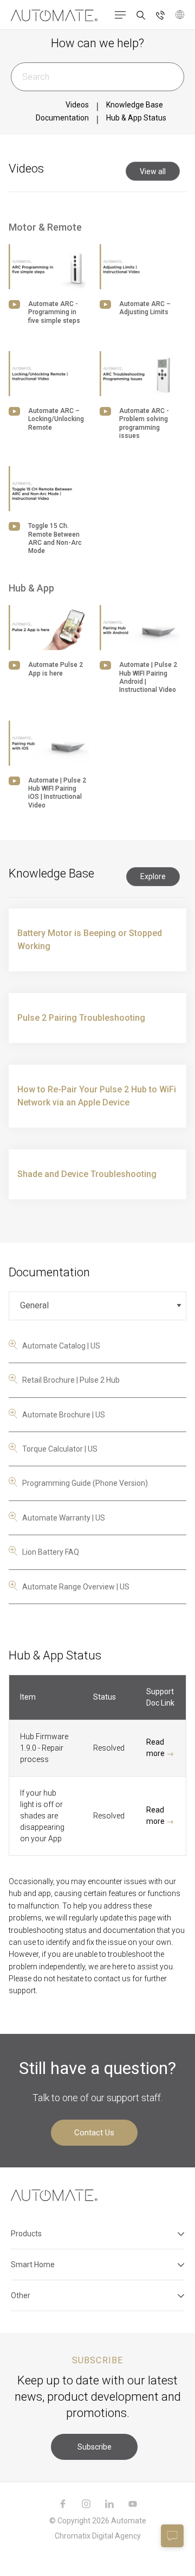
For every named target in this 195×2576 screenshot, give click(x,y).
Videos (77, 105)
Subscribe (95, 2447)
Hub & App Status (136, 118)
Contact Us (94, 2133)
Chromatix (73, 2536)
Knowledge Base (135, 105)
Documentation (62, 118)
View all (153, 171)
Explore (153, 876)
